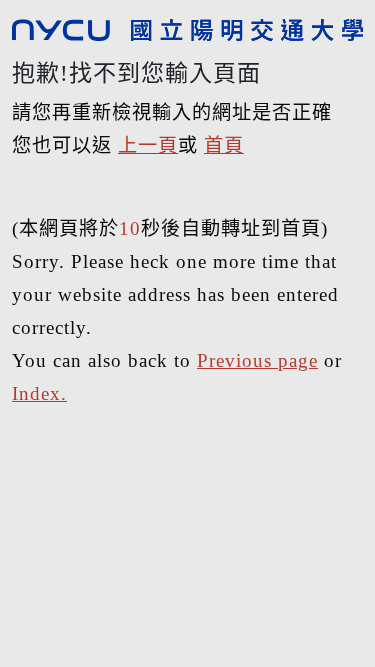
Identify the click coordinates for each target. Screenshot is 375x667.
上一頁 (148, 145)
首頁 (224, 145)
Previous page (257, 360)
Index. (39, 393)
